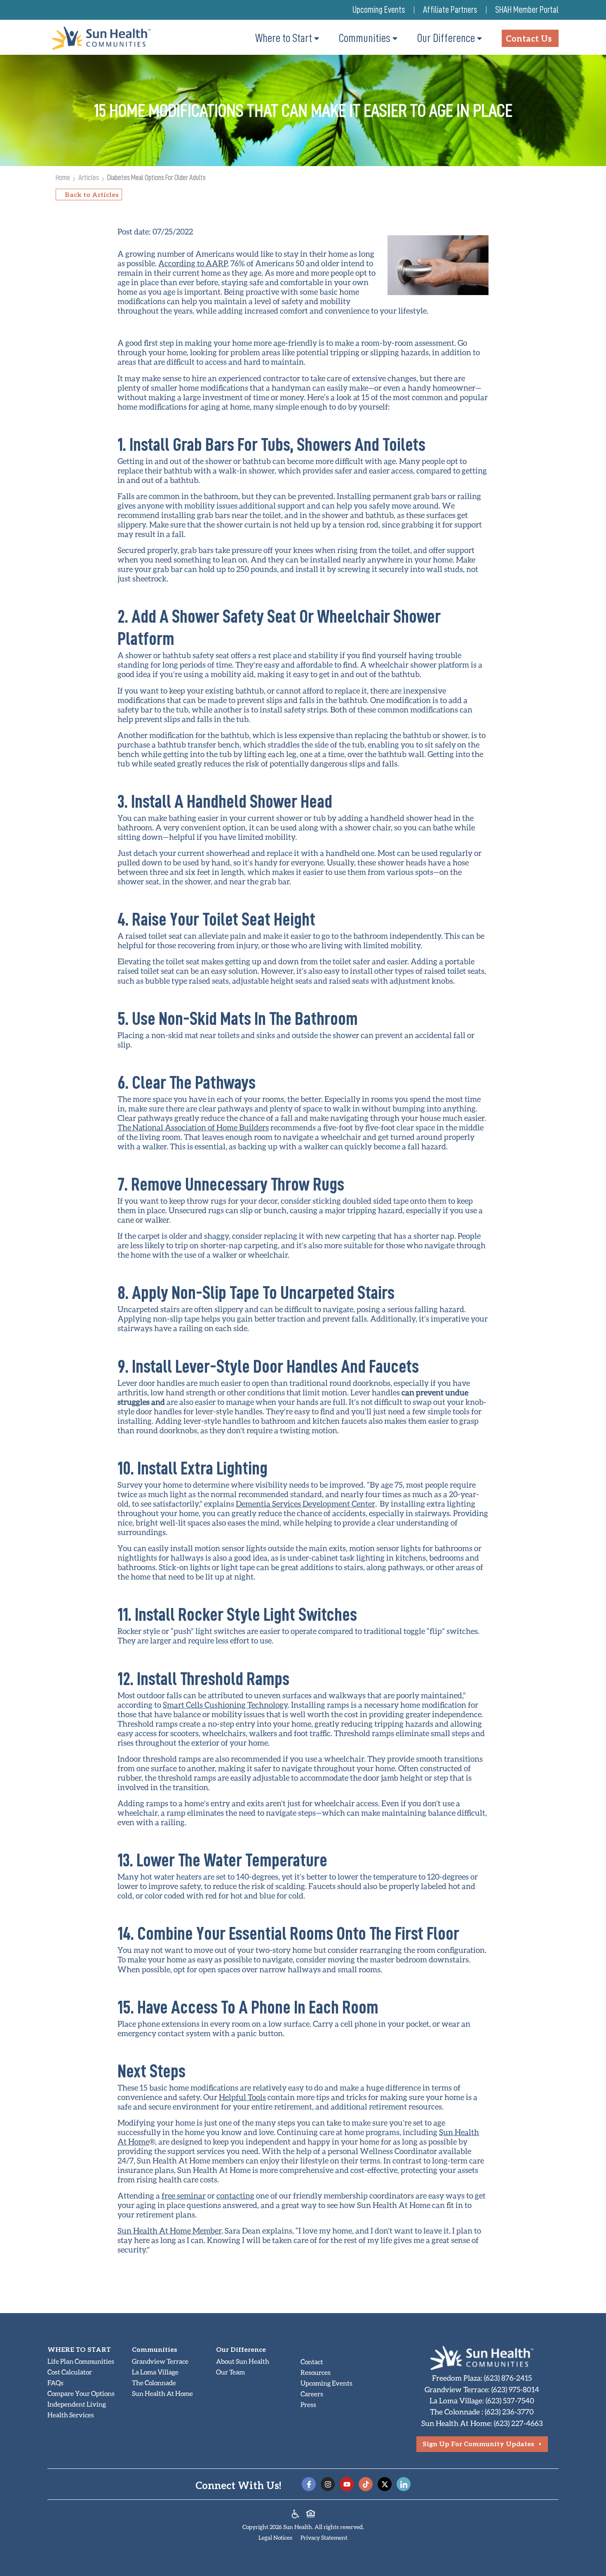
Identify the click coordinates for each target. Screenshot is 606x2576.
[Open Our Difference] (479, 38)
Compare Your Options (81, 2393)
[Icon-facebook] (309, 2484)
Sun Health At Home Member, (170, 2230)
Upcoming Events (379, 10)
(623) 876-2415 (508, 2378)
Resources (316, 2372)
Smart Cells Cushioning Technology (225, 1705)
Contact (312, 2362)
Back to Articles (92, 194)
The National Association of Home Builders (193, 1127)
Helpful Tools (242, 2097)
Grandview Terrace (160, 2361)
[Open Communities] (395, 38)
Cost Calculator (70, 2372)
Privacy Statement (324, 2537)
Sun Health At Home (162, 2393)
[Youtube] (347, 2484)
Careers (312, 2394)
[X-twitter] (385, 2484)
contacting (235, 2195)
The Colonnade (154, 2383)
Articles (89, 177)
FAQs (55, 2383)
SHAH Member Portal (527, 10)
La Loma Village (155, 2372)
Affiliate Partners (450, 10)
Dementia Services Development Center (305, 1504)
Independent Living (77, 2404)
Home (63, 177)
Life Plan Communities (81, 2361)
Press (308, 2404)
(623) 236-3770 (509, 2412)
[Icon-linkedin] (404, 2484)
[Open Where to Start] (317, 38)
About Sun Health (243, 2361)
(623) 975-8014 (515, 2389)
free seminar (184, 2195)
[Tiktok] (366, 2484)
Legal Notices (275, 2537)
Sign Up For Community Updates (478, 2444)
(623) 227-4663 (518, 2423)
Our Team (230, 2372)
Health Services (71, 2415)
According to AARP (193, 263)
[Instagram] (328, 2484)
